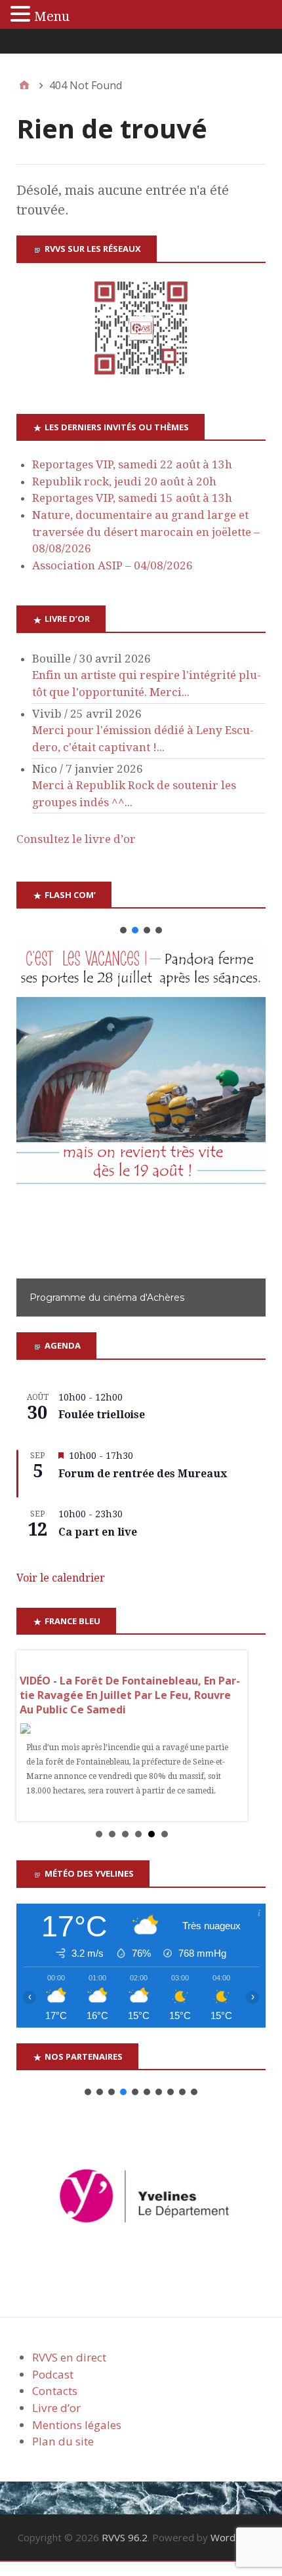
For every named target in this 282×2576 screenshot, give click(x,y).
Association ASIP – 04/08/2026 (112, 565)
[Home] (24, 85)
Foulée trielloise (102, 1415)
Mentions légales (77, 2425)
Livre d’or (56, 2408)
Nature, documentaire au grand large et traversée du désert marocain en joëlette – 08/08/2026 (146, 532)
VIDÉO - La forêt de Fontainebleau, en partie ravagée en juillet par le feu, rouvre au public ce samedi (130, 1695)
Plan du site (63, 2441)
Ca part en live (98, 1532)
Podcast (53, 2374)
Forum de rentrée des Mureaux (143, 1474)
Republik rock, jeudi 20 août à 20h (124, 481)
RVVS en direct (69, 2357)
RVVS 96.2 (125, 2537)
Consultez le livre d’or (76, 839)
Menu (52, 16)
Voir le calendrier (61, 1578)
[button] (123, 930)
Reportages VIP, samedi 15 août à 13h (132, 498)
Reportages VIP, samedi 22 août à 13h (132, 464)
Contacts (55, 2391)
